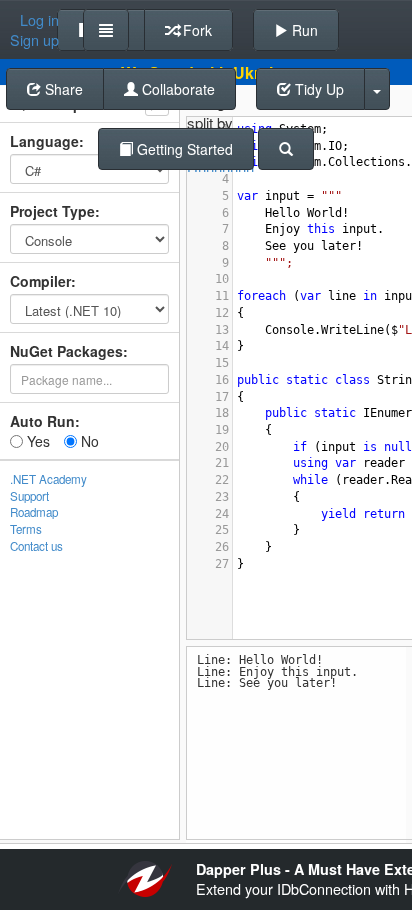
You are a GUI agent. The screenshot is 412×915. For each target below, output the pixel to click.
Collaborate (176, 89)
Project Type (52, 211)
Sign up (34, 40)
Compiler (40, 281)
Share (62, 89)
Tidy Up (317, 89)
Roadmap (34, 512)
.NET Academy (48, 479)
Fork (195, 30)
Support (29, 496)
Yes (36, 441)
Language (44, 141)
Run (303, 30)
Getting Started (183, 149)
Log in (39, 20)
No (88, 441)
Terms (26, 529)
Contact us (36, 546)
